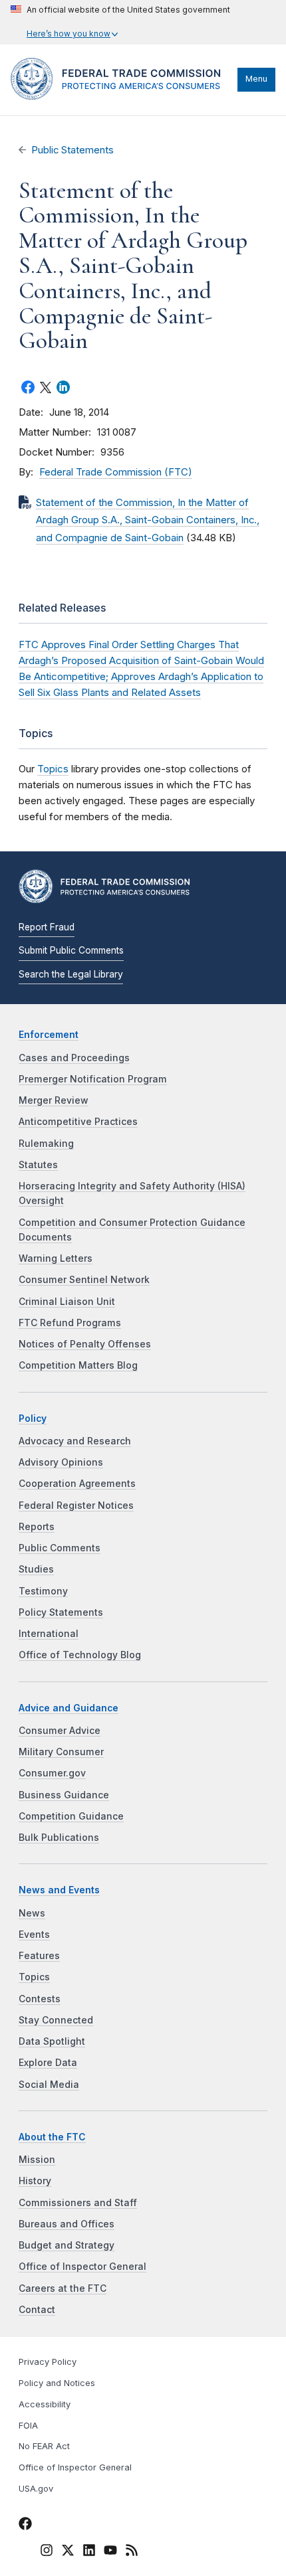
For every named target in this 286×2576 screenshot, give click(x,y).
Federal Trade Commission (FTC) (116, 472)
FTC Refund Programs (70, 1323)
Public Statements (72, 150)
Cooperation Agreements (77, 1484)
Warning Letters (56, 1258)
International (49, 1634)
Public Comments (60, 1548)
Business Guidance (64, 1795)
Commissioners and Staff (78, 2203)
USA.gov (36, 2489)
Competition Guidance (71, 1816)
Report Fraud (47, 927)
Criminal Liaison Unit (67, 1302)
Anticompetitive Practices (78, 1122)
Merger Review (54, 1100)
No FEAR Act (44, 2446)
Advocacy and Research (75, 1441)
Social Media (49, 2085)
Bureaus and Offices (67, 2224)
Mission (37, 2160)
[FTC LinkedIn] (89, 2552)
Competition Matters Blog (78, 1365)
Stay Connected (56, 2020)
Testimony (43, 1591)
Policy (33, 1418)
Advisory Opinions (61, 1462)
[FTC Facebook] (25, 2526)
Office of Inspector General (82, 2267)
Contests (40, 1999)
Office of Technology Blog (80, 1655)
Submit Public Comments (71, 950)
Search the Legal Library (71, 974)
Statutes (38, 1165)
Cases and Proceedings (74, 1058)
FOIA (28, 2426)
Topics (53, 769)
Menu (256, 79)
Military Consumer (61, 1752)
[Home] (121, 96)
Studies (36, 1569)
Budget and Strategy (67, 2245)
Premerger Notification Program (93, 1079)
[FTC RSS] (132, 2552)
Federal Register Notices (76, 1505)
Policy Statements (61, 1612)
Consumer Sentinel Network (84, 1280)
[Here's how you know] (120, 22)
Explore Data (48, 2063)
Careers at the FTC (63, 2288)
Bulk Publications (59, 1838)
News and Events (59, 1890)
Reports (37, 1527)
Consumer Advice (60, 1731)
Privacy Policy (48, 2362)
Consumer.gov (52, 1773)
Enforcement (49, 1035)
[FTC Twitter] (68, 2549)
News (32, 1913)
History (35, 2181)
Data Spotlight (52, 2041)
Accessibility (45, 2404)
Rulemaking (46, 1144)
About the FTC (52, 2137)
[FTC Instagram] (47, 2552)
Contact (37, 2310)
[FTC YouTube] (110, 2552)
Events (34, 1934)
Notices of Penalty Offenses (85, 1344)
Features (39, 1956)
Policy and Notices (57, 2383)
